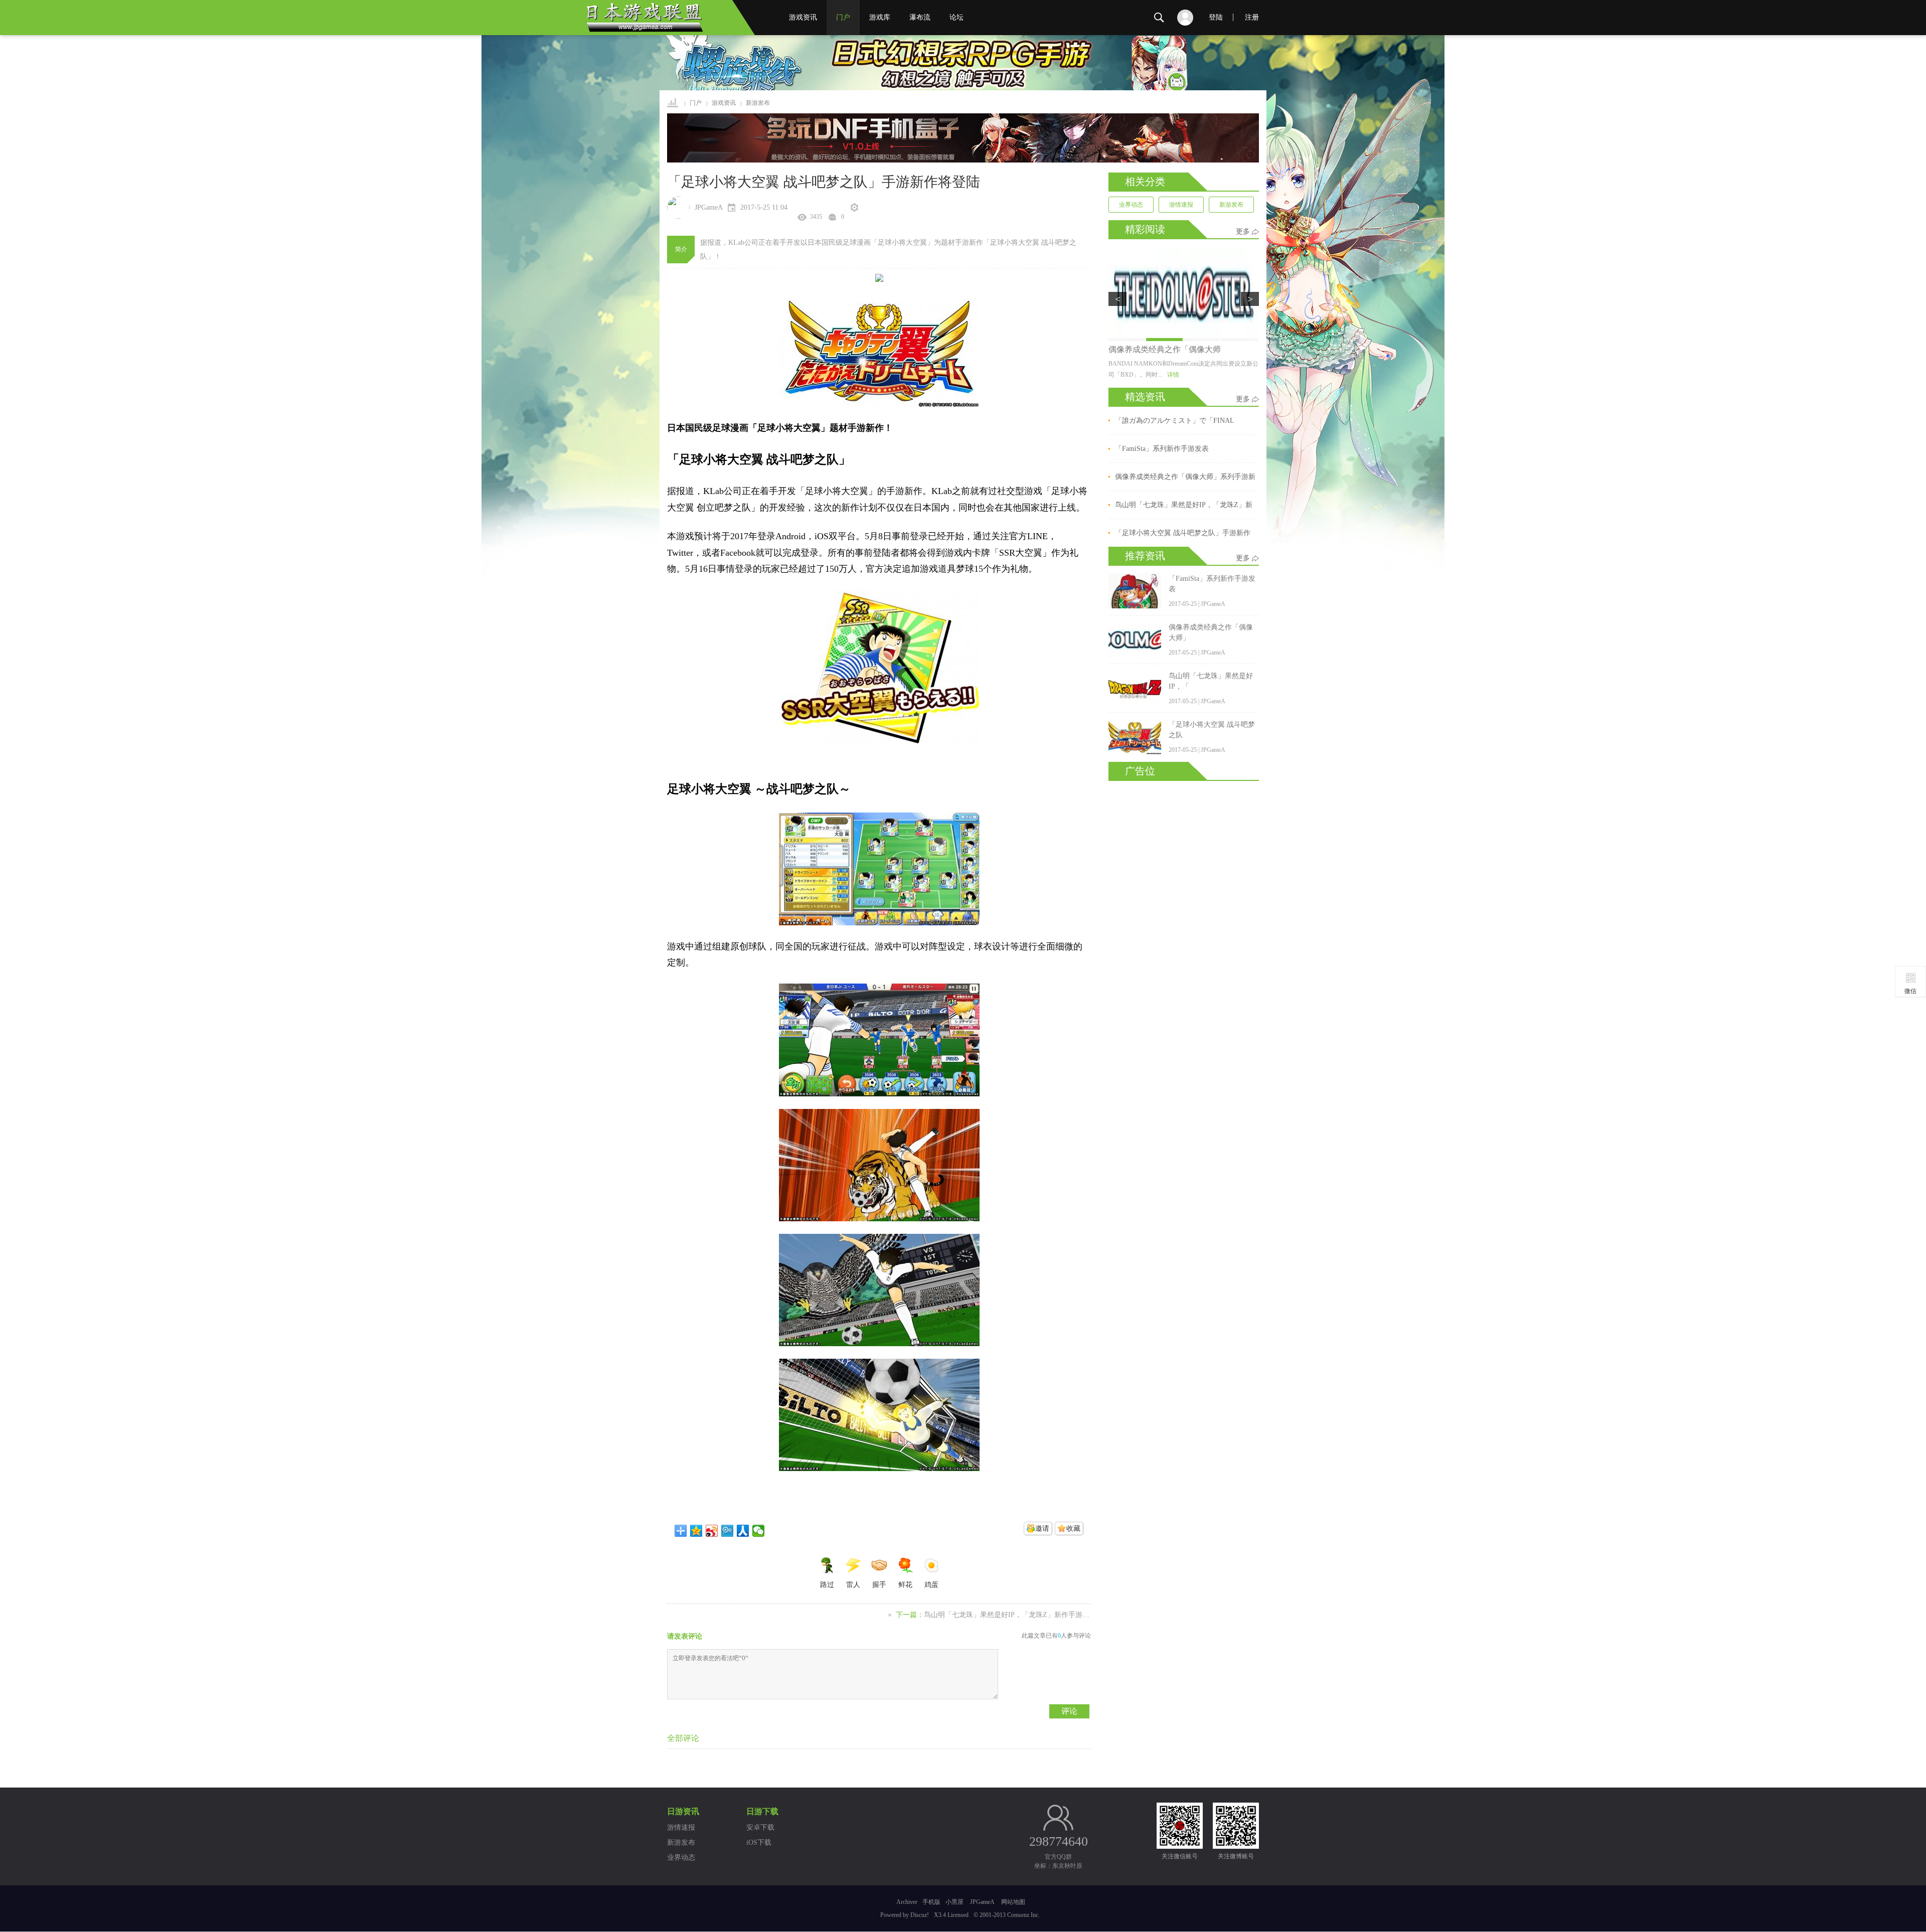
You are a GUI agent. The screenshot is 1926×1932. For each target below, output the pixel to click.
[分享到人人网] (743, 1531)
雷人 (853, 1585)
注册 (1252, 17)
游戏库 (880, 17)
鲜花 (905, 1585)
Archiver (907, 1902)
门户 (843, 17)
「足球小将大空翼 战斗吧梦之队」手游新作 (1183, 533)
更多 (1243, 231)
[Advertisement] (1184, 931)
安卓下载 (760, 1827)
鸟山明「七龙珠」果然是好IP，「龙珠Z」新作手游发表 (1010, 1615)
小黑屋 (954, 1902)
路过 (827, 1585)
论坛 (956, 17)
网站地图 (1013, 1902)
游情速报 (1181, 205)
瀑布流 (920, 17)
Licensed (958, 1915)
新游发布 (1231, 205)
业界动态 (1131, 205)
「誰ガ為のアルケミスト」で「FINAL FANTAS (1175, 422)
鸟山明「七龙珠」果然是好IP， (1164, 349)
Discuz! (920, 1915)
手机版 (931, 1902)
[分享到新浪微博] (712, 1531)
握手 (879, 1585)
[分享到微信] (759, 1531)
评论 (1069, 1711)
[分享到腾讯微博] (728, 1531)
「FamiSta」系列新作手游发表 (1162, 449)
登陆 (1216, 17)
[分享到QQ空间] (696, 1531)
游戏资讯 (803, 17)
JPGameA (982, 1902)
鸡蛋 (931, 1585)
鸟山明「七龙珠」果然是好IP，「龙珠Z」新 (1184, 505)
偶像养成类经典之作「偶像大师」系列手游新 (1185, 477)
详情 (1173, 375)
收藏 (1073, 1528)
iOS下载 (759, 1842)
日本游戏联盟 (673, 103)
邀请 (1042, 1528)
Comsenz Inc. (1023, 1915)
